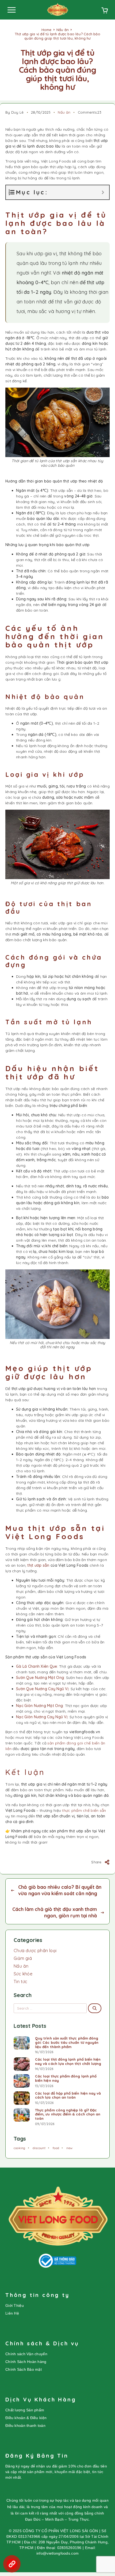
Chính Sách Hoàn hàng (26, 2362)
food (56, 2148)
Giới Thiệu (15, 2305)
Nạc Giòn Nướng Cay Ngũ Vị (42, 1717)
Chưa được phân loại (35, 1951)
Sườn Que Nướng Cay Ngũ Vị (42, 1689)
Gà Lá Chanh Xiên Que (37, 1666)
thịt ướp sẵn (38, 1565)
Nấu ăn (63, 30)
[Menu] (11, 10)
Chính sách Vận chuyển (26, 2354)
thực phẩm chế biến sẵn (84, 1810)
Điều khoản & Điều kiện (26, 2418)
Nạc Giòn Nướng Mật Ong (39, 1706)
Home (47, 30)
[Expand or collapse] (103, 192)
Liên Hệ (12, 2313)
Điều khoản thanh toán (25, 2426)
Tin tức (21, 1982)
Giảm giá (23, 1958)
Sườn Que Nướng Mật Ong (40, 1678)
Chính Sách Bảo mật (24, 2369)
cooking (20, 2148)
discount (39, 2148)
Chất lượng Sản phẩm (25, 2410)
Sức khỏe (23, 1974)
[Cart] (105, 11)
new (69, 2148)
